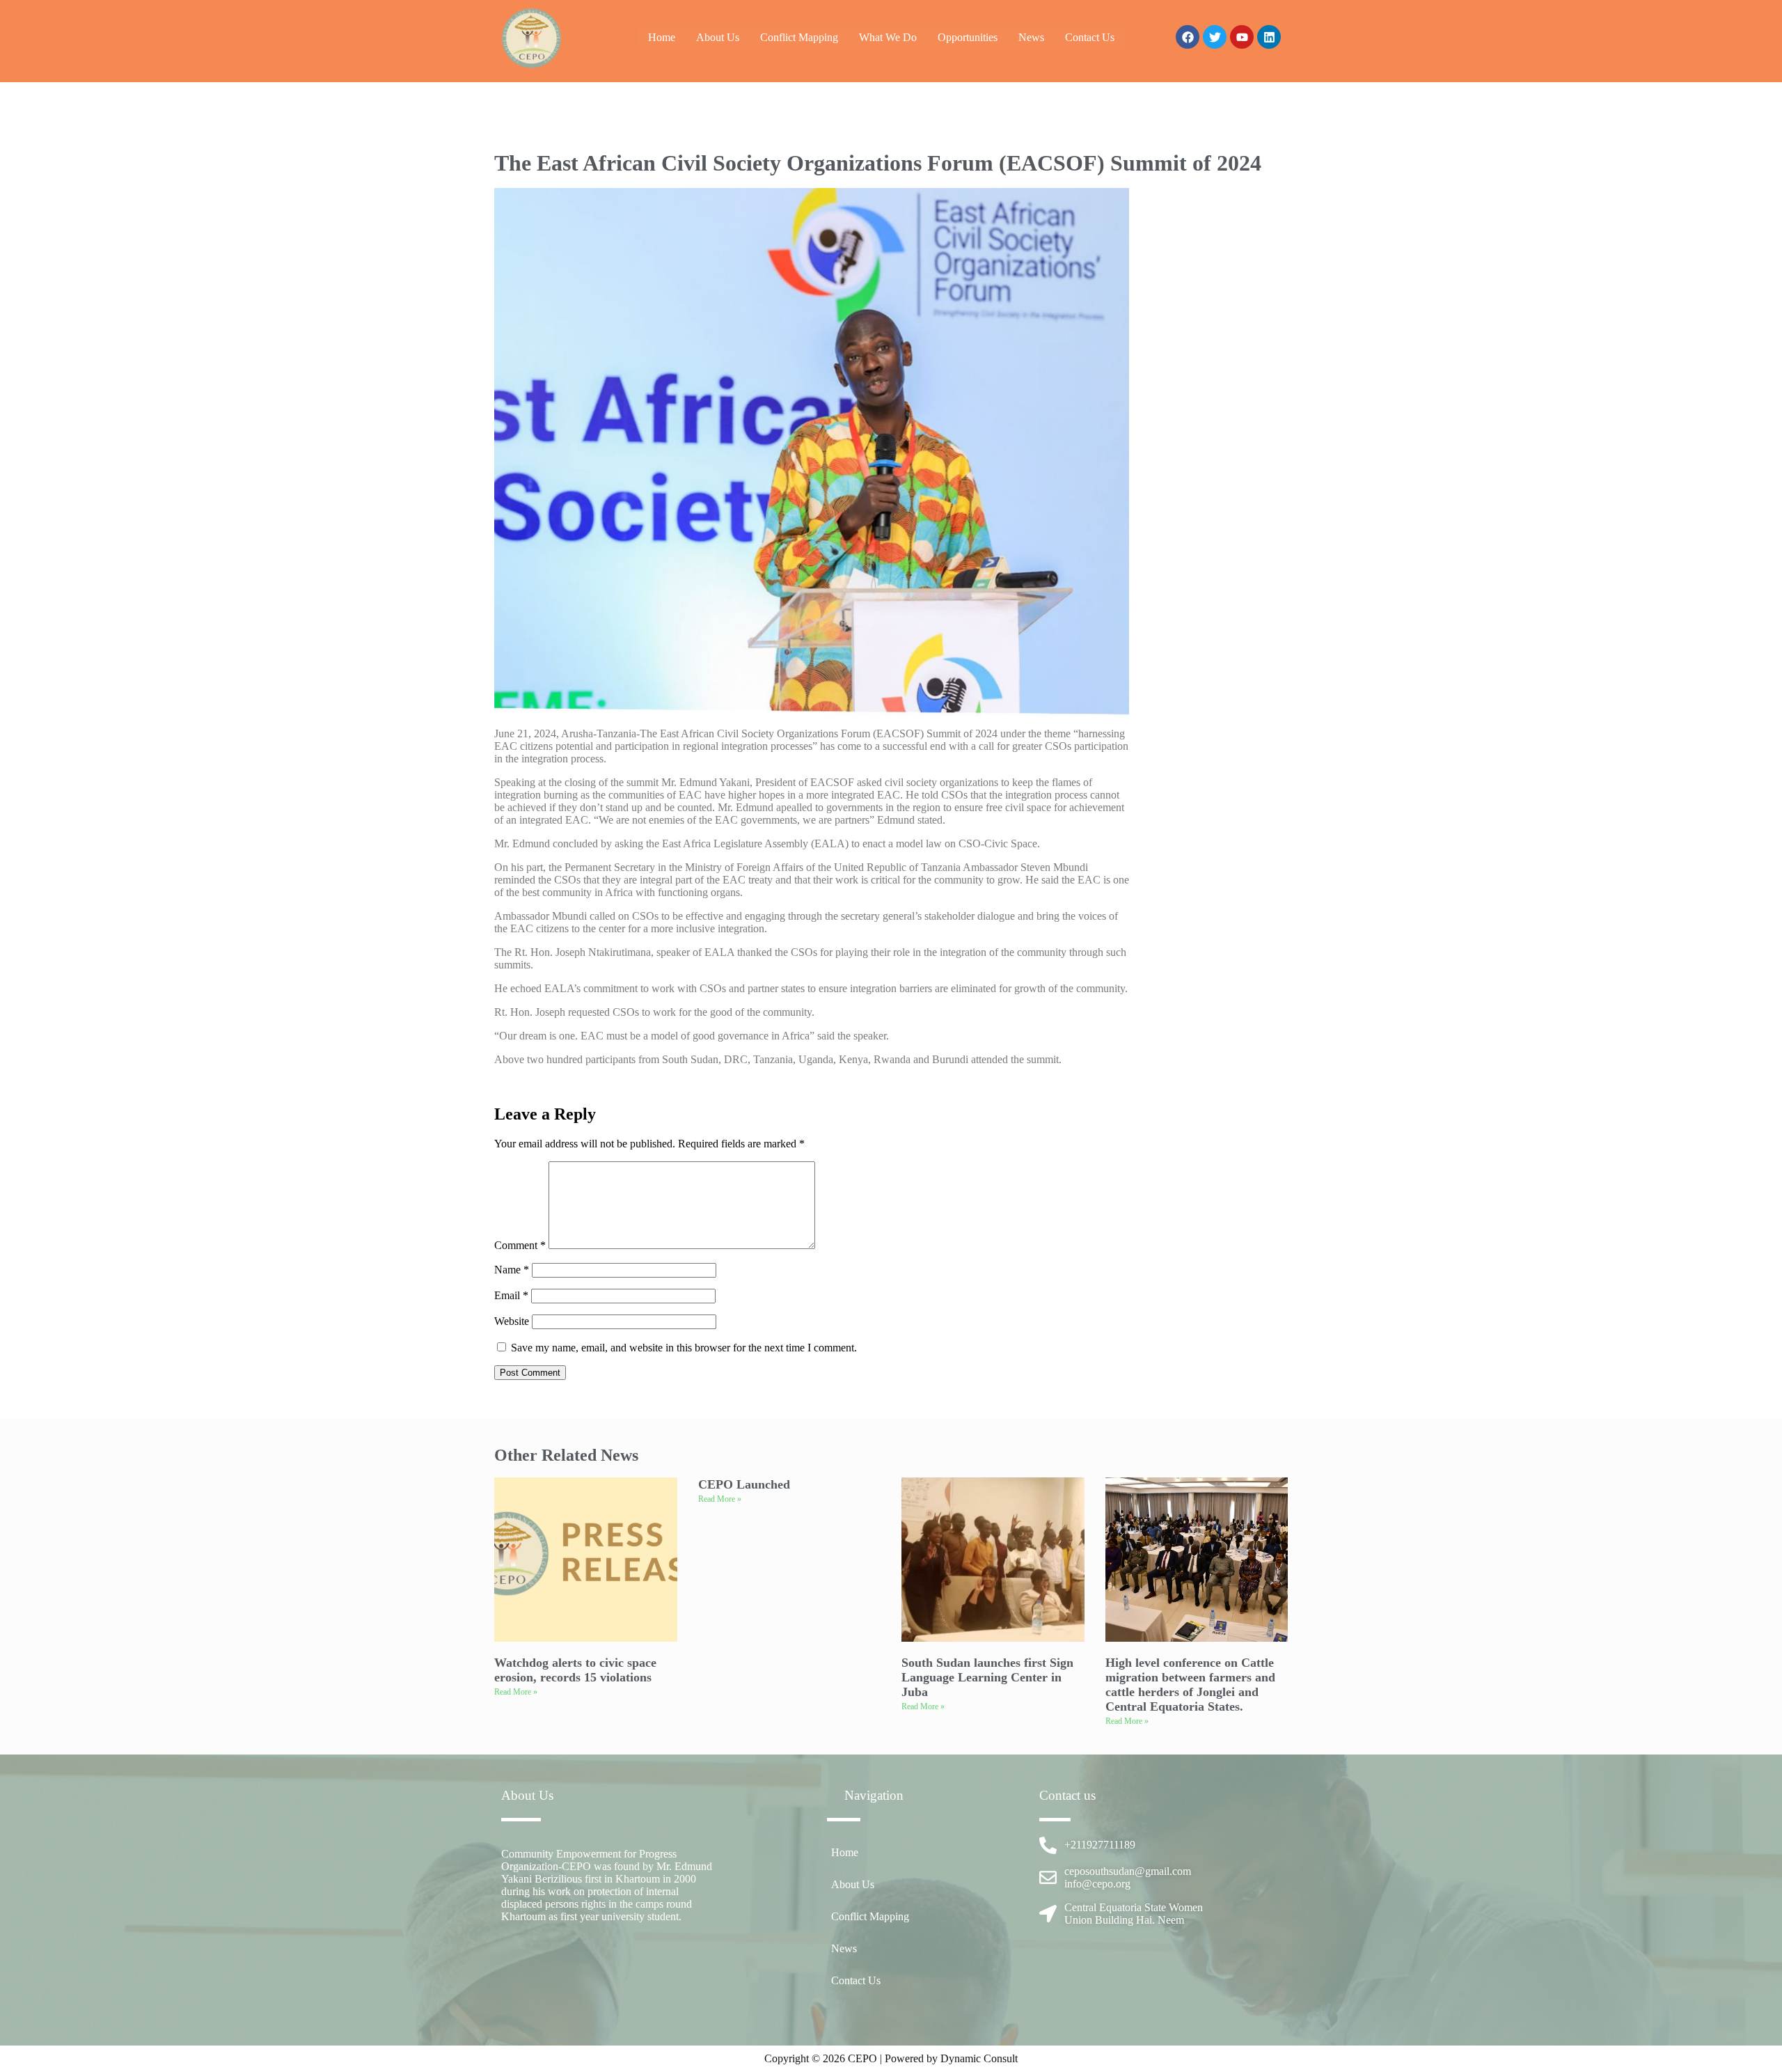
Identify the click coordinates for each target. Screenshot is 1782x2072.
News (1031, 37)
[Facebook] (1188, 37)
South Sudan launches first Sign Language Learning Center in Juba (987, 1677)
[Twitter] (1215, 37)
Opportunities (968, 37)
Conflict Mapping (799, 37)
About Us (718, 37)
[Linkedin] (1269, 37)
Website (512, 1321)
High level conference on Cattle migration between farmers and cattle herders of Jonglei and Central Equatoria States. (1190, 1685)
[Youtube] (1242, 37)
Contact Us (1090, 37)
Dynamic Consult (979, 2058)
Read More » (516, 1692)
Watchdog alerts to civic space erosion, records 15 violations (575, 1670)
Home (662, 37)
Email (511, 1295)
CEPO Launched (744, 1484)
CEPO (864, 2058)
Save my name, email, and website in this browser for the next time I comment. (684, 1348)
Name (512, 1270)
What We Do (888, 37)
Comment (520, 1245)
